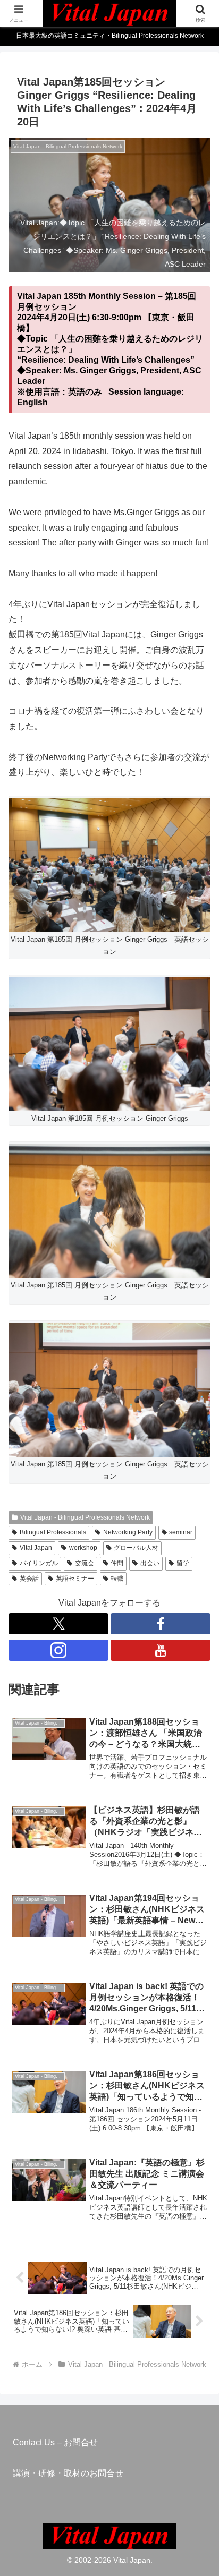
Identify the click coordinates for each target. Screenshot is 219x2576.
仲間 (117, 1563)
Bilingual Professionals (53, 1532)
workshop (83, 1548)
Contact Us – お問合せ (55, 2442)
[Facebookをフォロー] (161, 1624)
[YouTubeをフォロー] (161, 1650)
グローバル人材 (136, 1548)
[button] (197, 1767)
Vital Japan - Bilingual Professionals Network (85, 1517)
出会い (150, 1563)
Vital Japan (36, 1548)
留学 (183, 1563)
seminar (181, 1532)
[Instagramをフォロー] (58, 1650)
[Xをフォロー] (58, 1624)
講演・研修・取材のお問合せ (68, 2473)
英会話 (29, 1579)
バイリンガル (39, 1563)
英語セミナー (75, 1579)
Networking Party (128, 1532)
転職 (117, 1579)
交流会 (85, 1563)
